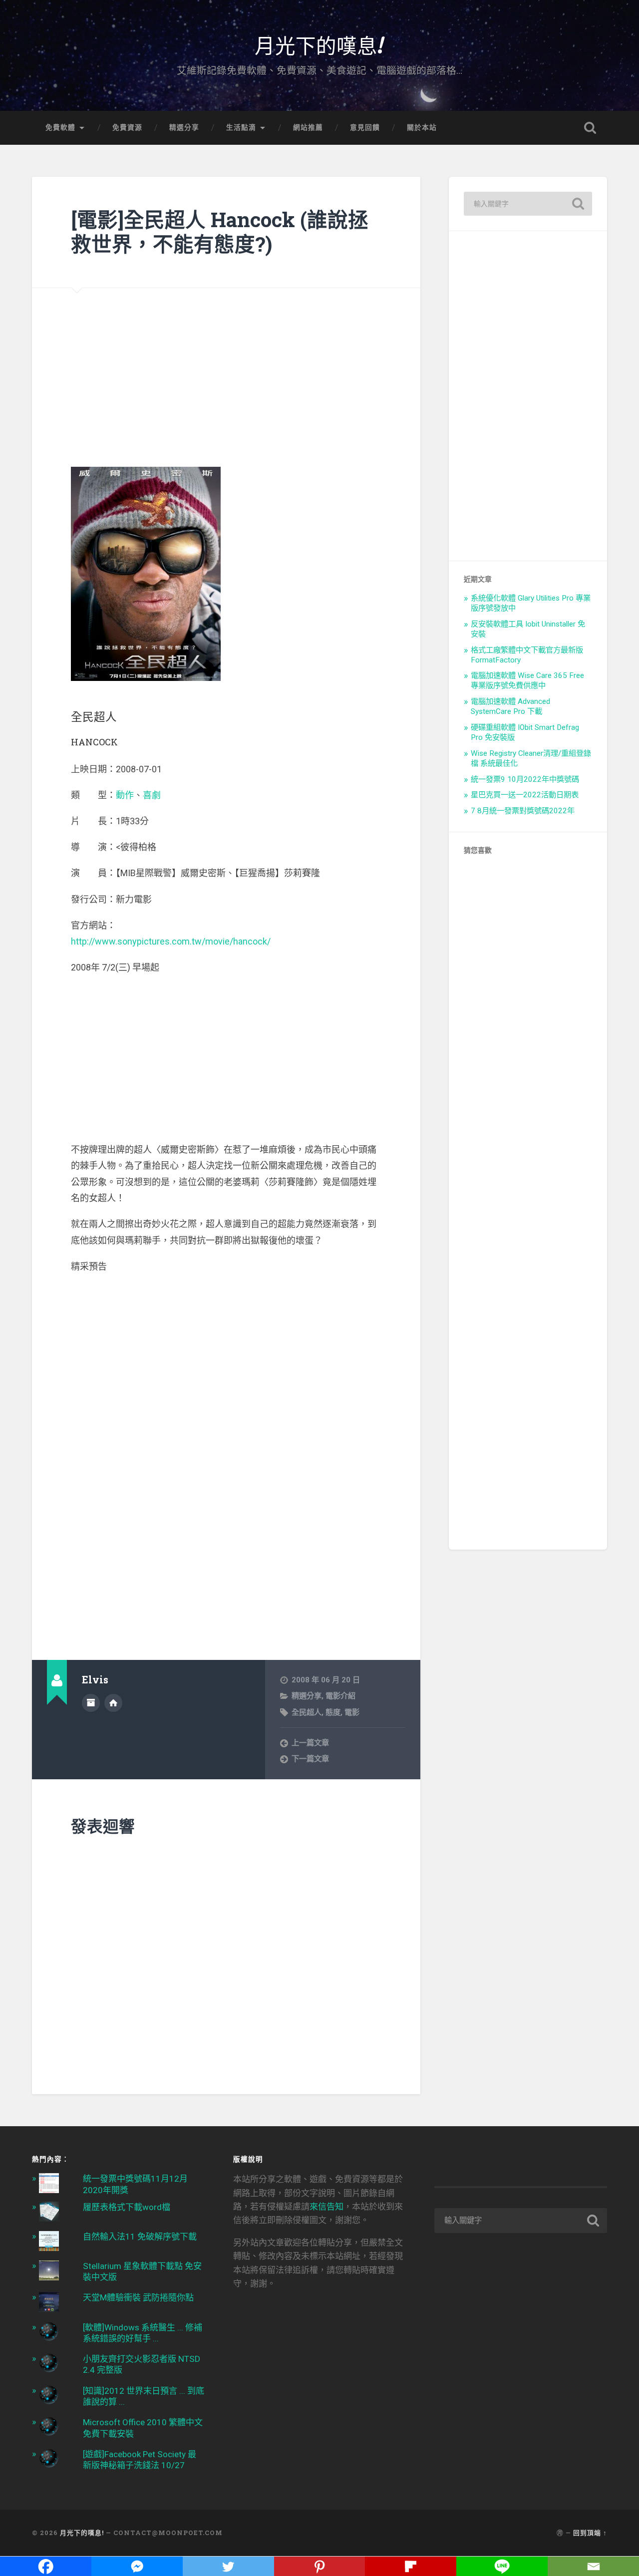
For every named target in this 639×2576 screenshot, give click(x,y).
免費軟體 (60, 127)
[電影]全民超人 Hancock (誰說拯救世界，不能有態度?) (220, 232)
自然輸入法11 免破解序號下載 (140, 2237)
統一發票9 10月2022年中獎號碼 (525, 779)
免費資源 (127, 127)
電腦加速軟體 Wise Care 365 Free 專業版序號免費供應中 (527, 680)
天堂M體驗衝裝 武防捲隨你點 (138, 2297)
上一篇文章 (310, 1743)
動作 (125, 795)
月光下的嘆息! (319, 45)
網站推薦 (308, 127)
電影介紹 (340, 1696)
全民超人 (307, 1712)
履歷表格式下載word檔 (127, 2207)
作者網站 (113, 1703)
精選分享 (184, 127)
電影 (352, 1712)
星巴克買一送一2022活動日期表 (525, 795)
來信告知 (326, 2207)
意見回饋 (365, 127)
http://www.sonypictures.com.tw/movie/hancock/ (171, 941)
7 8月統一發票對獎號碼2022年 (523, 811)
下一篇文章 (310, 1759)
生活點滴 (241, 127)
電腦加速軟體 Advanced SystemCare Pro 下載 (510, 706)
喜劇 (152, 795)
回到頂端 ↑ (590, 2533)
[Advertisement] (226, 358)
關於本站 (422, 127)
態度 (333, 1712)
